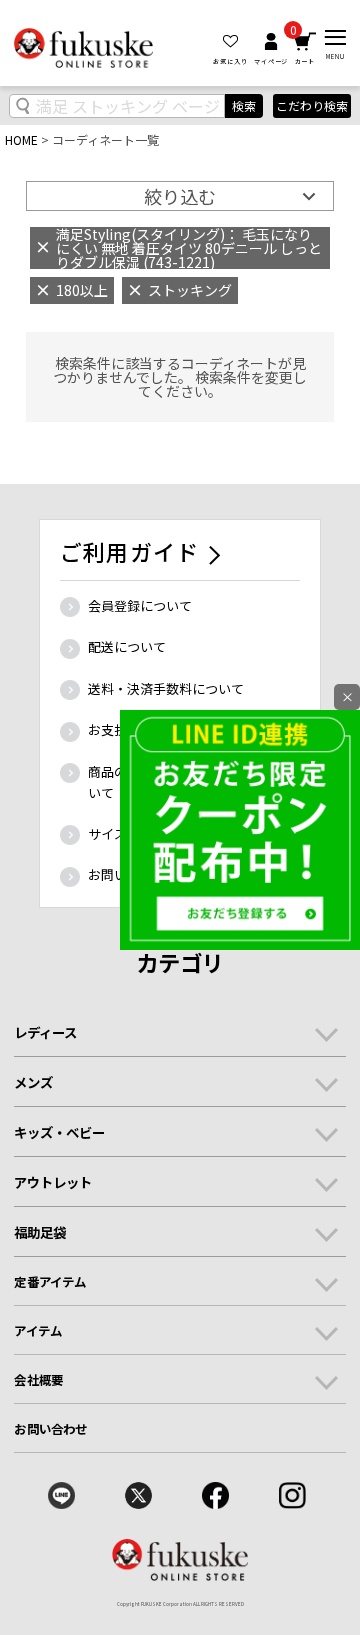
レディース (45, 1032)
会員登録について (140, 605)
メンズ (33, 1082)
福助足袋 (40, 1232)
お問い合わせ (50, 1429)
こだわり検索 (312, 106)
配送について (127, 646)
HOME (21, 139)
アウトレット (53, 1182)
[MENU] (335, 37)
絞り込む (180, 196)
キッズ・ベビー (59, 1132)
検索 (244, 105)
